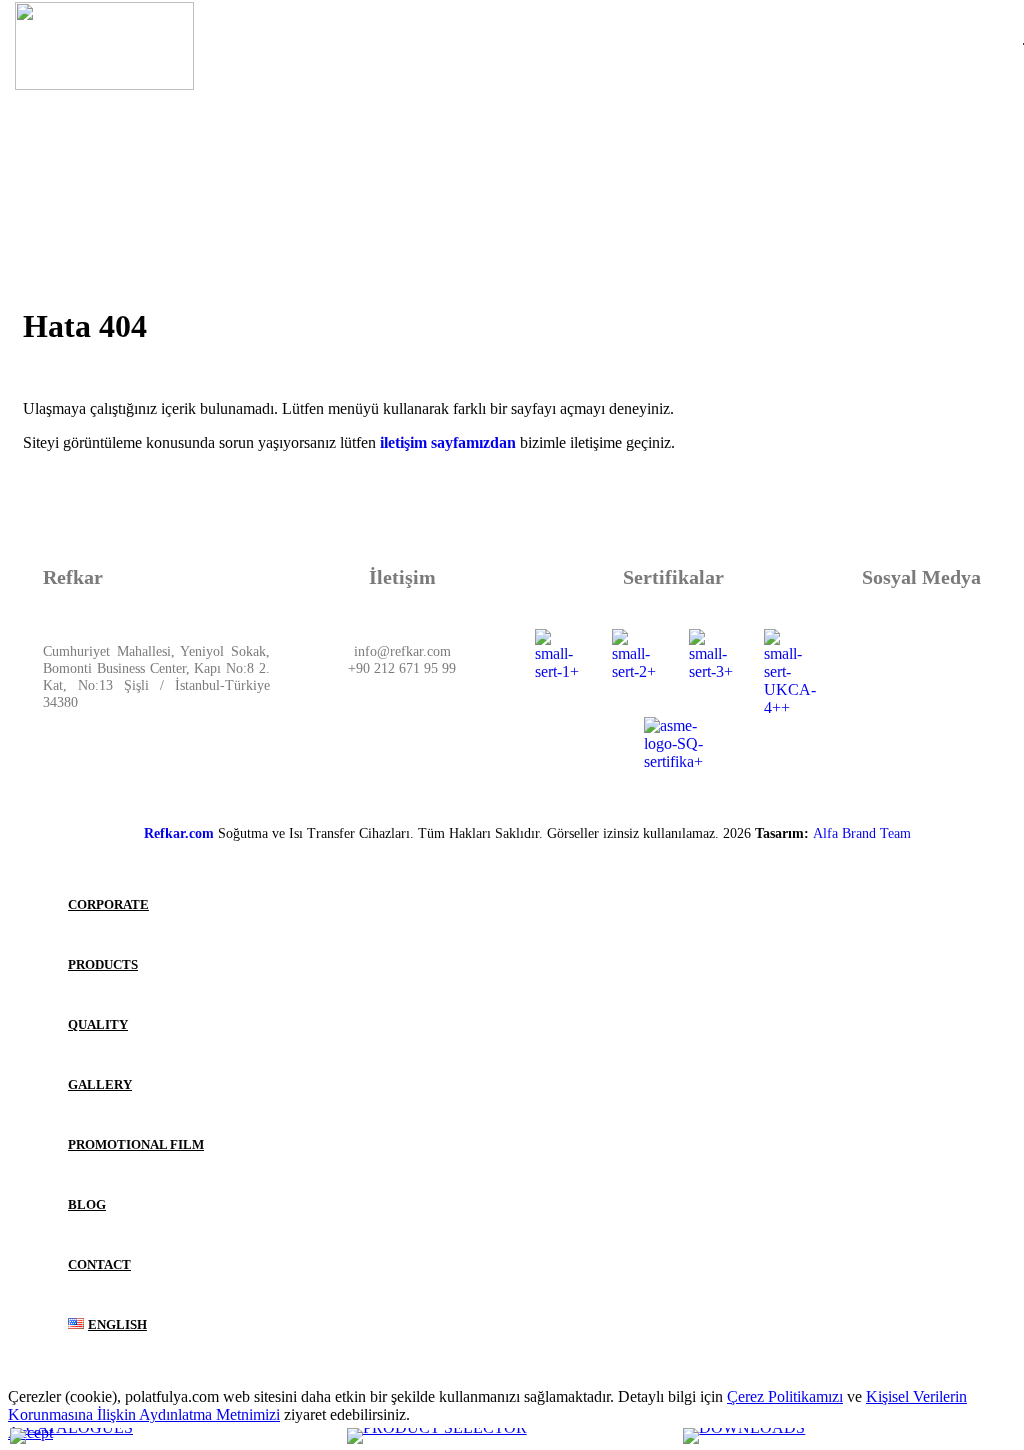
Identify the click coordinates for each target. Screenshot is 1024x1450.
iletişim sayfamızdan (446, 442)
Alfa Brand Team (862, 833)
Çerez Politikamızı (785, 1396)
